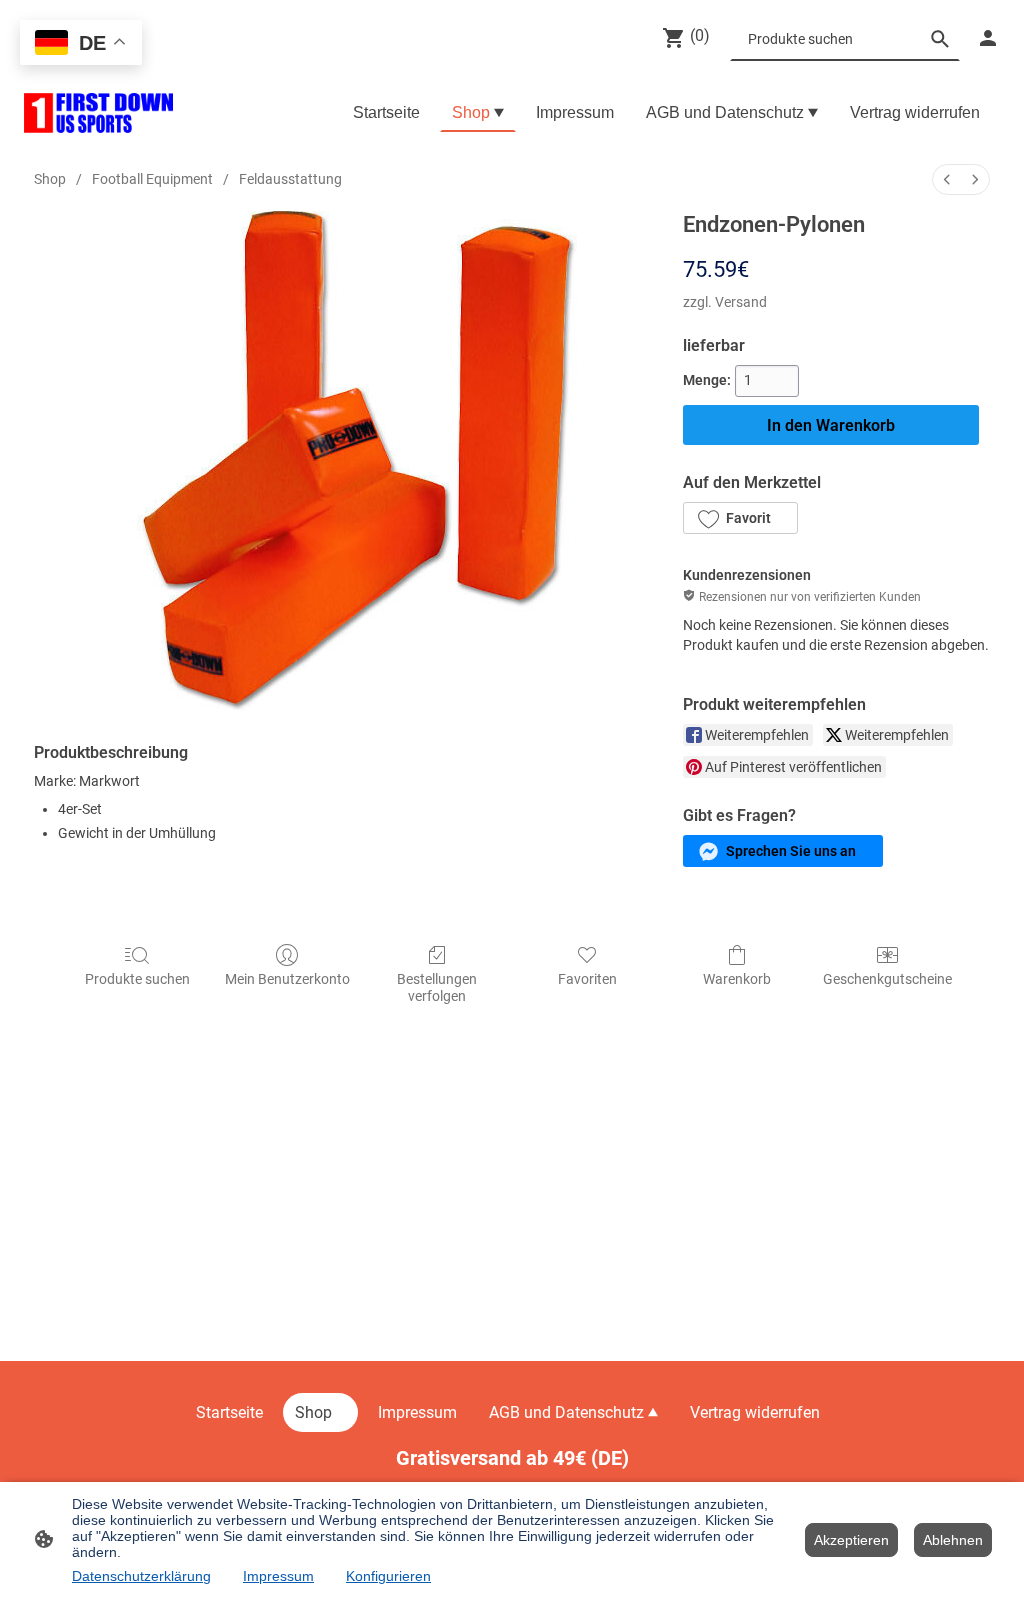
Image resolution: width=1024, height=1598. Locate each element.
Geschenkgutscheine (887, 979)
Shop (50, 179)
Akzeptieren (851, 1540)
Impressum (278, 1576)
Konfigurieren (388, 1576)
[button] (740, 518)
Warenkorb (737, 979)
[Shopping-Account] (988, 38)
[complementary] (81, 44)
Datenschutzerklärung (141, 1576)
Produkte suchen (137, 979)
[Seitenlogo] (98, 113)
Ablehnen (953, 1540)
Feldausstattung (290, 179)
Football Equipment (152, 179)
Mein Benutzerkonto (287, 979)
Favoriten (587, 979)
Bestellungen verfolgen (437, 987)
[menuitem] (947, 179)
